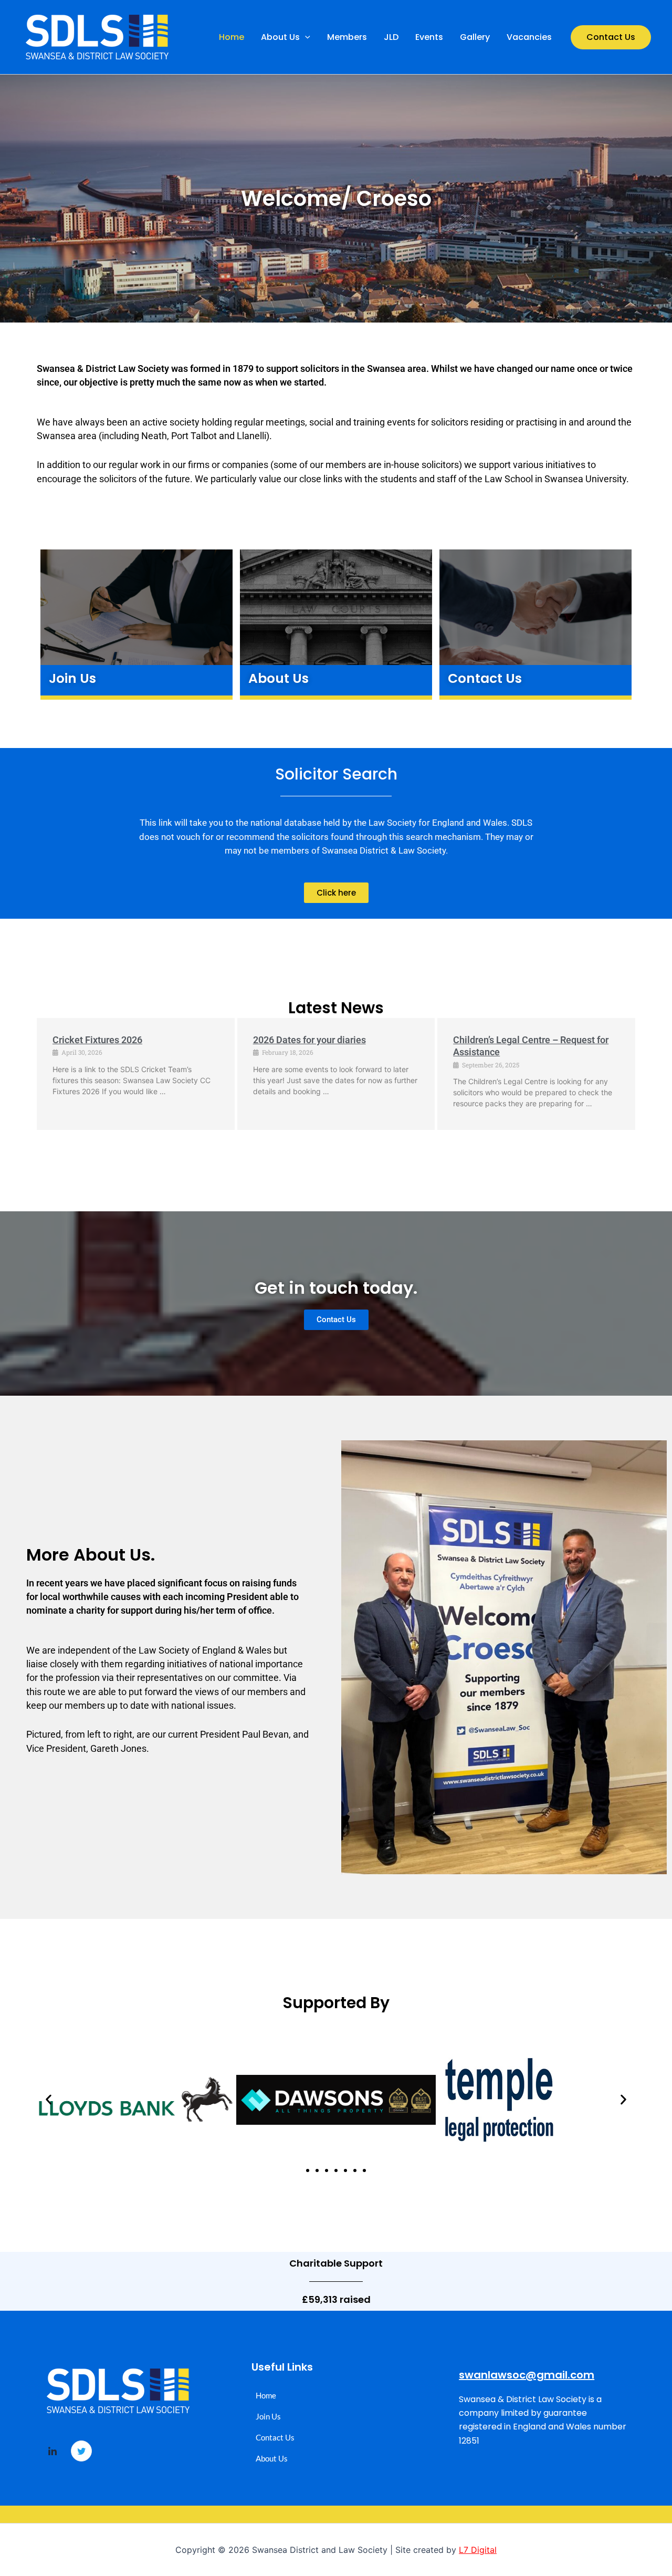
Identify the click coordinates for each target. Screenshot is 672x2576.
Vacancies (529, 37)
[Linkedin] (52, 2452)
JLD (391, 37)
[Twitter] (81, 2451)
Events (429, 37)
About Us (280, 37)
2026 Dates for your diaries (309, 1040)
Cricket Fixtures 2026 (97, 1040)
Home (232, 37)
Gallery (475, 37)
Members (347, 37)
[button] (305, 37)
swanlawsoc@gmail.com (527, 2375)
